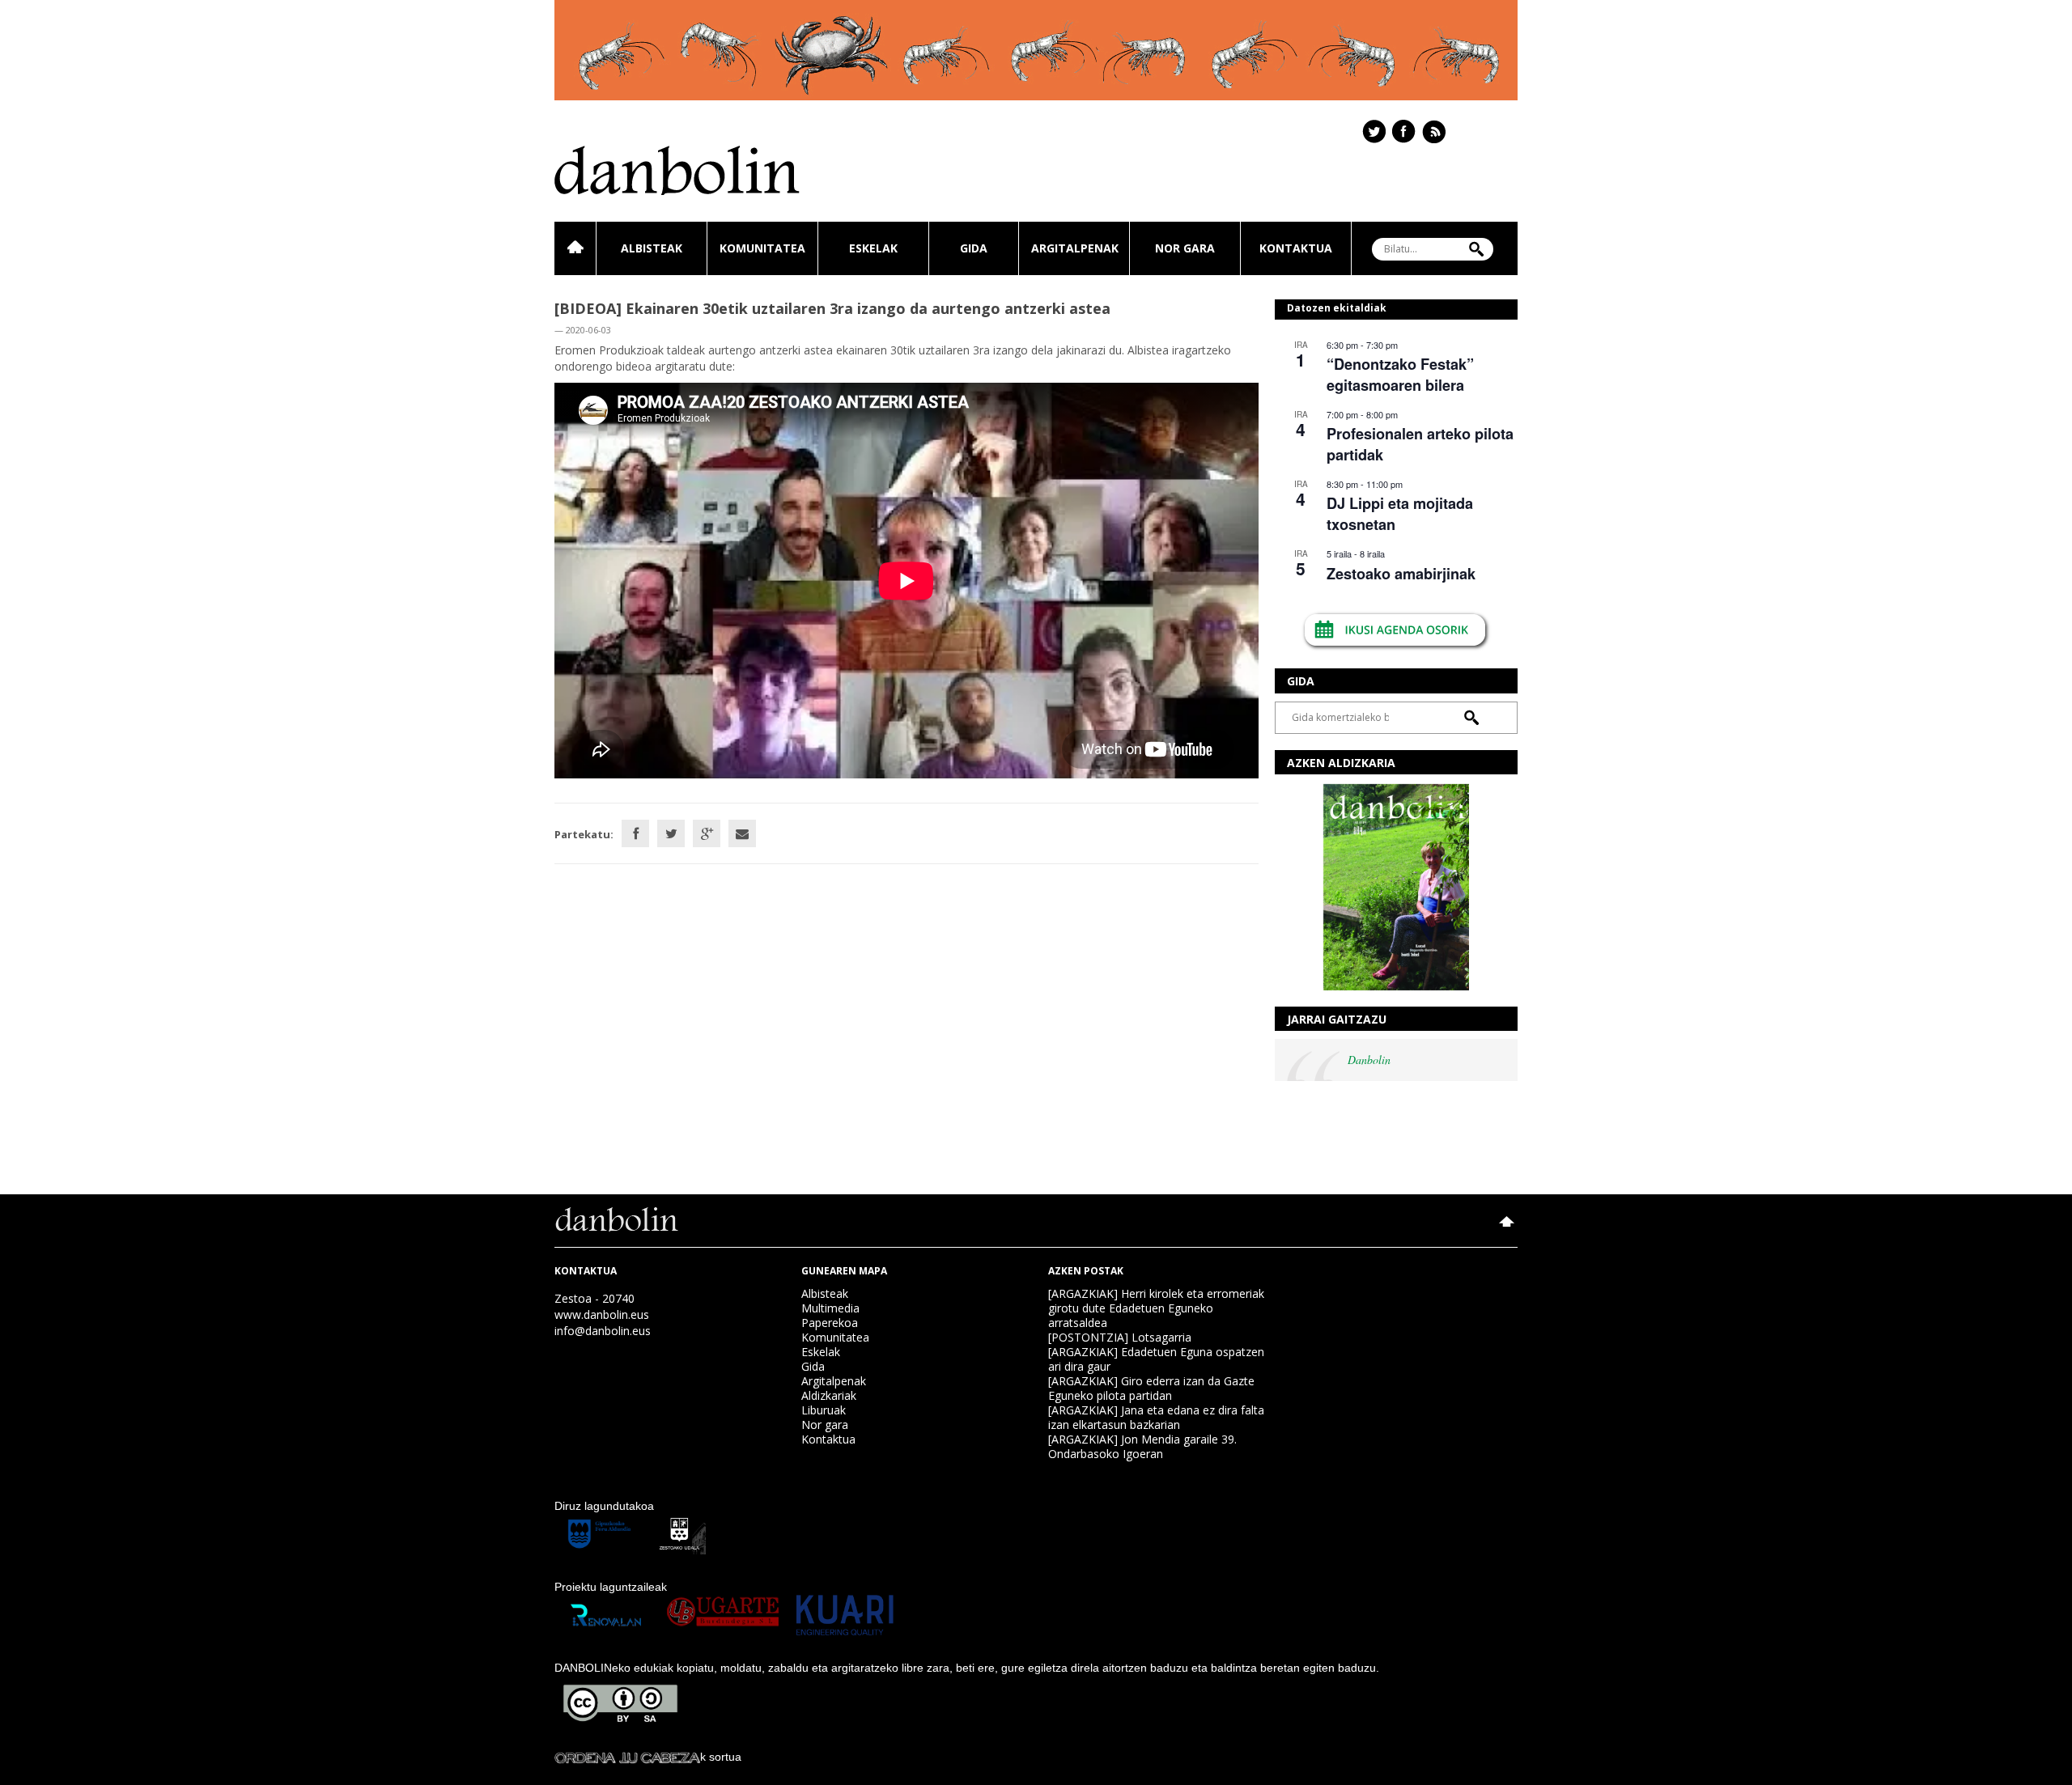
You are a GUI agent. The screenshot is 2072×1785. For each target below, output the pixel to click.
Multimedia (830, 1308)
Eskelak (873, 248)
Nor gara (1185, 248)
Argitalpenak (1075, 248)
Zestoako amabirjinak (1401, 574)
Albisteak (652, 248)
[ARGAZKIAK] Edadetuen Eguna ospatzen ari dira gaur (1156, 1359)
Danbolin (1369, 1060)
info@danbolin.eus (603, 1331)
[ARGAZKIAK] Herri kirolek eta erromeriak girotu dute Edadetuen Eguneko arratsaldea (1156, 1308)
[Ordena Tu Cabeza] (627, 1757)
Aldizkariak (829, 1395)
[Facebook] (635, 833)
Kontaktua (1296, 248)
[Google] (707, 833)
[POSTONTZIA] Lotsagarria (1120, 1337)
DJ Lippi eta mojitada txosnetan (1400, 513)
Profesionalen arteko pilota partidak (1420, 444)
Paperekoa (830, 1323)
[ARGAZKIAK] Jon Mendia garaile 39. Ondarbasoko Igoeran (1142, 1446)
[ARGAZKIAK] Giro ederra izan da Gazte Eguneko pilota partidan (1151, 1388)
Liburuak (824, 1410)
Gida (974, 248)
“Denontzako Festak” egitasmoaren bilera (1400, 374)
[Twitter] (671, 833)
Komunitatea (762, 248)
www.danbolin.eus (602, 1314)
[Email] (742, 833)
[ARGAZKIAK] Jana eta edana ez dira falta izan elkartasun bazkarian (1156, 1417)
